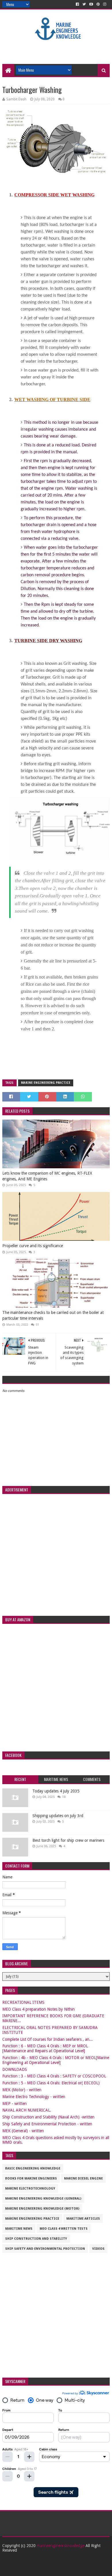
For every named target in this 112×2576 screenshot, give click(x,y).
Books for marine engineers (31, 2178)
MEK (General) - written (23, 2131)
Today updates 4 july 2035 (56, 1791)
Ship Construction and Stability (36, 2239)
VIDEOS (98, 2249)
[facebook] (77, 4)
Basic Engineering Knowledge (33, 2168)
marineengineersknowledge (61, 2546)
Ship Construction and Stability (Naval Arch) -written (48, 2117)
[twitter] (84, 4)
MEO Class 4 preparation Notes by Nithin (38, 2009)
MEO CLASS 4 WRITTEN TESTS (64, 2229)
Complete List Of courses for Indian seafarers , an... (48, 2039)
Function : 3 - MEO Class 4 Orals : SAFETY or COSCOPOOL (54, 2076)
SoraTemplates (50, 2569)
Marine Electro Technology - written (34, 2097)
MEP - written (15, 2104)
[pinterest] (98, 4)
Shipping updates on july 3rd (58, 1816)
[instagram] (105, 4)
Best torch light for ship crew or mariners (68, 1840)
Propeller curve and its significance (33, 1246)
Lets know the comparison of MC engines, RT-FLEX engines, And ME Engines (47, 1176)
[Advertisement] (57, 49)
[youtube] (91, 4)
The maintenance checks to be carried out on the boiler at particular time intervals (53, 1315)
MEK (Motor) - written (22, 2090)
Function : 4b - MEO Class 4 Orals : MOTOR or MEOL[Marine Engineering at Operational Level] (56, 2060)
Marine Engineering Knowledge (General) (43, 2199)
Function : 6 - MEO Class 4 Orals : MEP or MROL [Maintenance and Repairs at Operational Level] (45, 2048)
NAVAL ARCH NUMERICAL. (27, 2110)
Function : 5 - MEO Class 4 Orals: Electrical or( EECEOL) (51, 2083)
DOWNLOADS (15, 2069)
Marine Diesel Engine (83, 2178)
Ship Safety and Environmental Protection (45, 2249)
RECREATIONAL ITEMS (23, 2002)
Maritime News (19, 2229)
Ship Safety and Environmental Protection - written (47, 2124)
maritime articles (83, 2219)
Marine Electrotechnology (30, 2189)
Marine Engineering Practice (46, 1083)
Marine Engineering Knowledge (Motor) (42, 2209)
